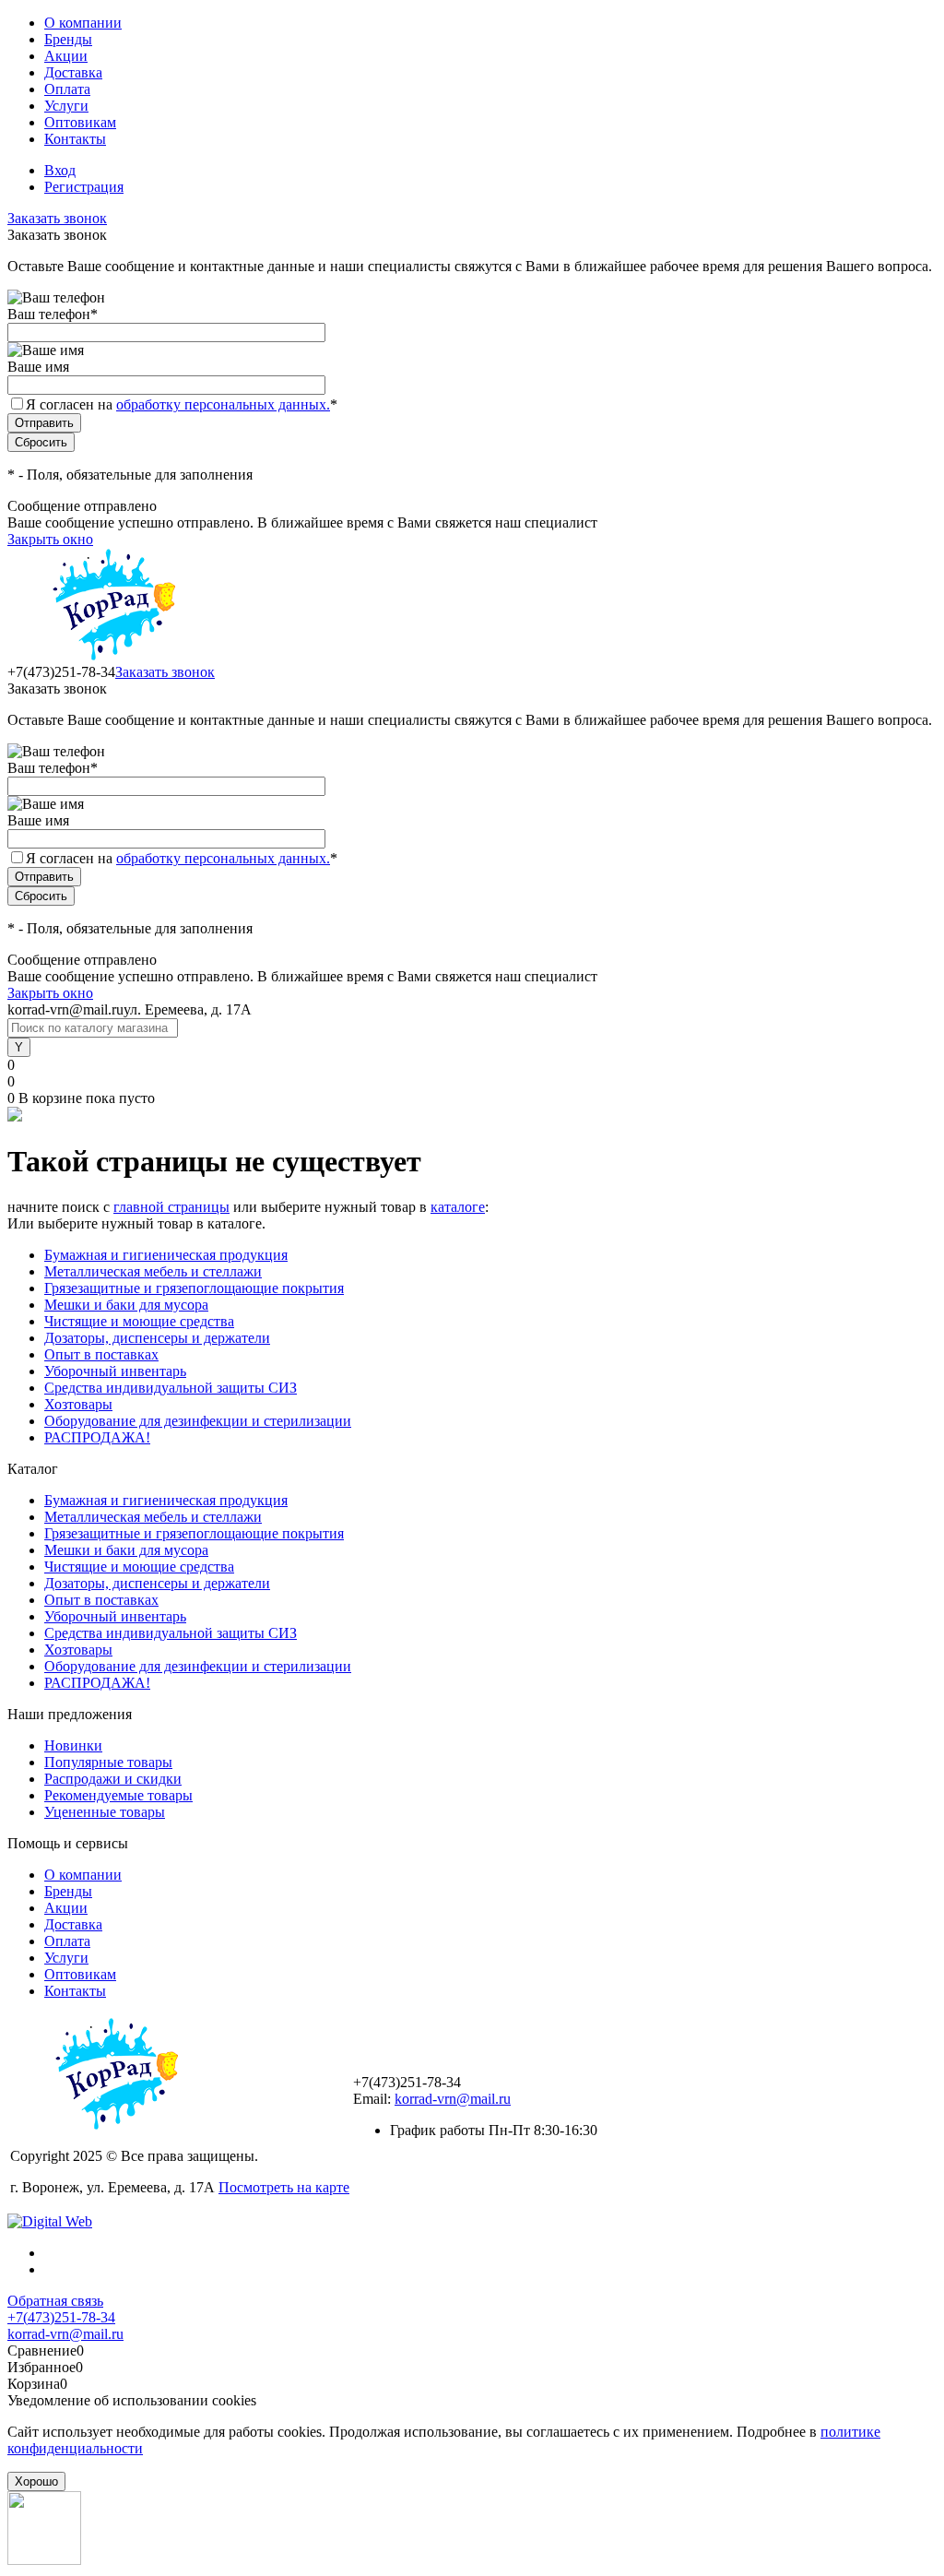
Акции (66, 56)
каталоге (458, 1207)
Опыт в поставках (101, 1354)
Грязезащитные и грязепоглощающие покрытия (194, 1288)
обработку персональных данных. (223, 404)
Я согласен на (182, 404)
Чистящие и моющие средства (139, 1321)
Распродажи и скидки (113, 1779)
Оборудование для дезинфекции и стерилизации (198, 1421)
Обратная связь (55, 2301)
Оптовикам (80, 122)
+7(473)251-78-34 (61, 2317)
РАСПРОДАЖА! (97, 1437)
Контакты (75, 139)
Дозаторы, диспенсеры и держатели (157, 1338)
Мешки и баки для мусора (126, 1305)
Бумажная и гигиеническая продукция (166, 1255)
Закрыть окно (50, 539)
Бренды (68, 39)
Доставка (73, 72)
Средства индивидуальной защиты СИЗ (171, 1388)
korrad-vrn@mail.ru (453, 2099)
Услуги (66, 106)
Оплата (67, 89)
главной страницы (171, 1207)
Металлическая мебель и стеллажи (153, 1271)
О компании (83, 23)
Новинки (73, 1745)
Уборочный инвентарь (115, 1371)
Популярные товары (108, 1762)
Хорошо (36, 2481)
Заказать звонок (57, 218)
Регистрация (84, 187)
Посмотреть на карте (284, 2187)
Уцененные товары (105, 1812)
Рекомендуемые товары (118, 1795)
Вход (60, 170)
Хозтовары (78, 1404)
